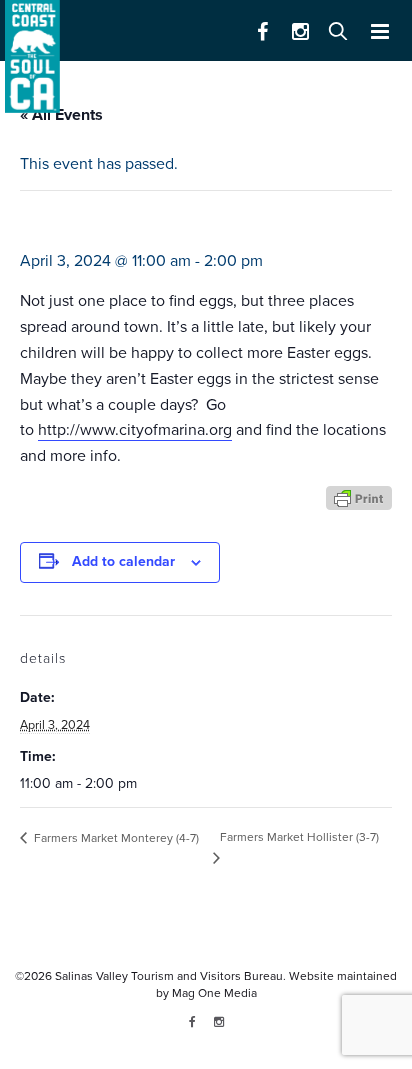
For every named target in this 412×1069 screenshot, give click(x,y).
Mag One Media (214, 993)
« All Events (61, 115)
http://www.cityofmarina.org (135, 430)
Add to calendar (123, 561)
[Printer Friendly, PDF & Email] (359, 497)
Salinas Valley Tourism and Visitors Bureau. (169, 976)
